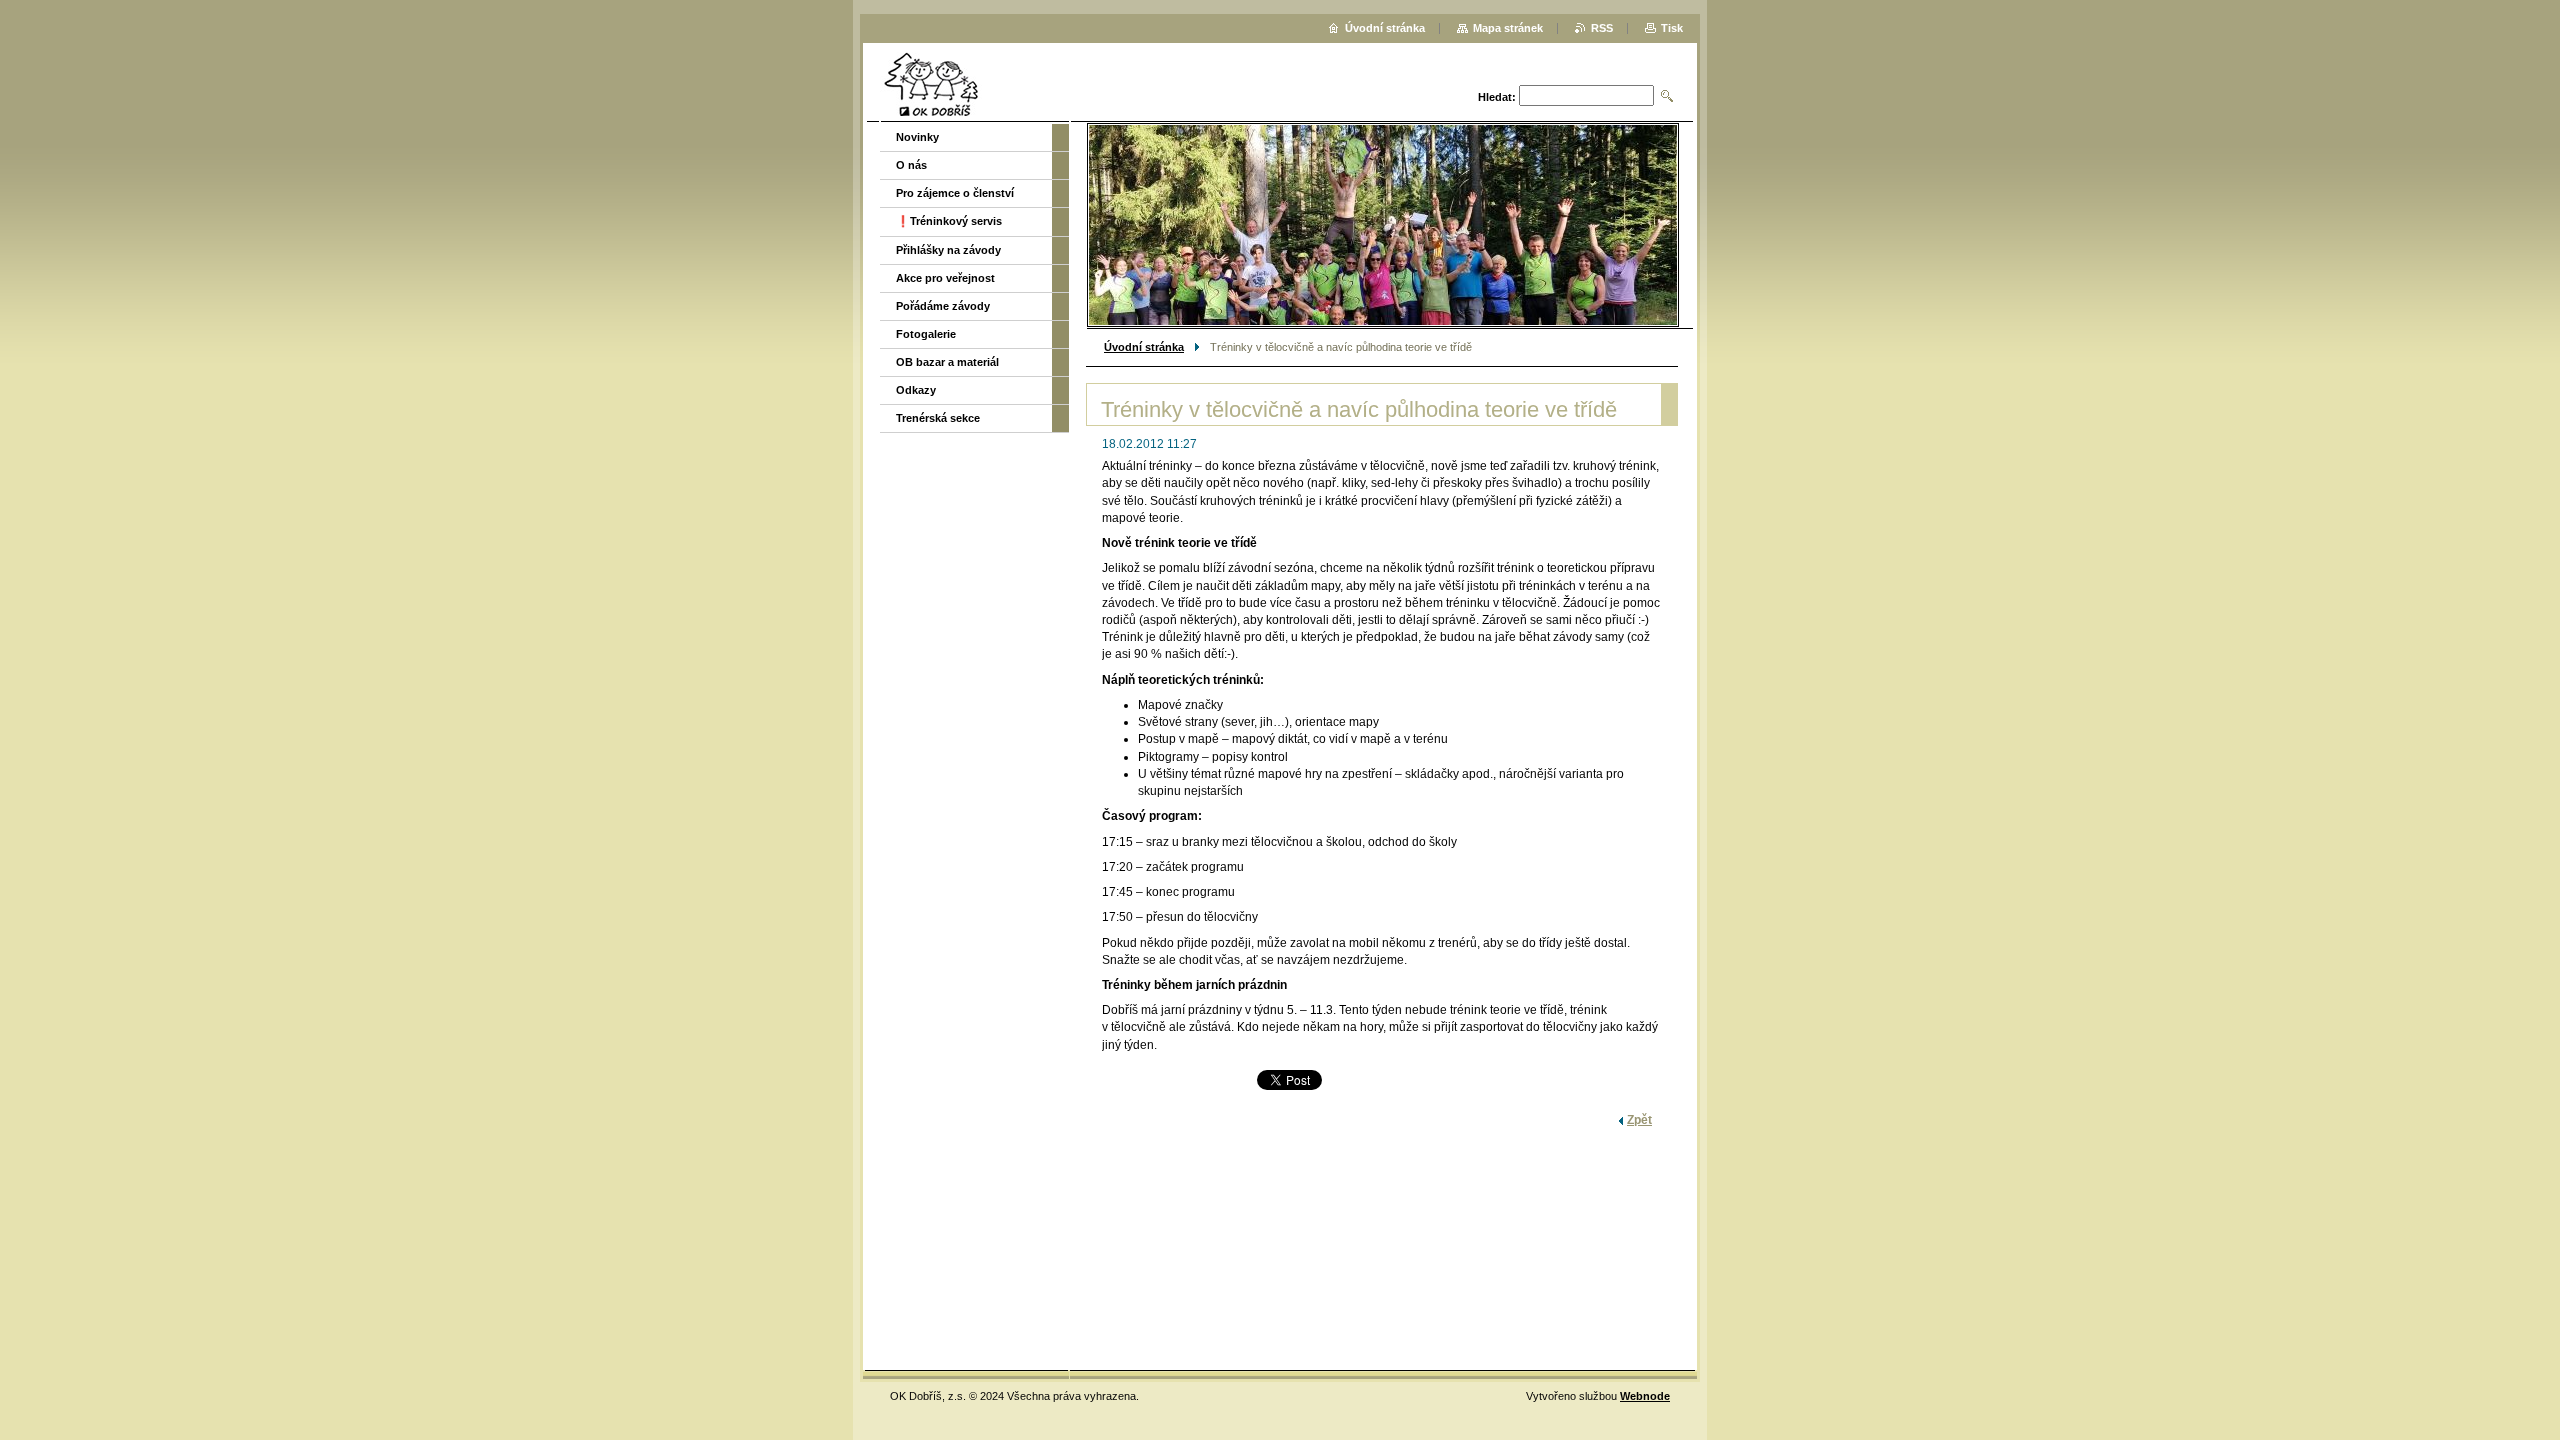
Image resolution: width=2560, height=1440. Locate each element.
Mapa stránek (1508, 28)
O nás (911, 165)
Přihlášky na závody (948, 250)
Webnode (1645, 1396)
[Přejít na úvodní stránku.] (931, 84)
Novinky (917, 137)
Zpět (1639, 1120)
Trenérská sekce (938, 418)
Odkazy (916, 390)
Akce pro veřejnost (945, 278)
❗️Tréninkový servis (949, 221)
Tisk (1672, 28)
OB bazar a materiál (947, 362)
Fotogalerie (926, 334)
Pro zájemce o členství (955, 193)
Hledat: (1497, 97)
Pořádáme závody (943, 306)
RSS (1602, 28)
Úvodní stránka (1144, 347)
